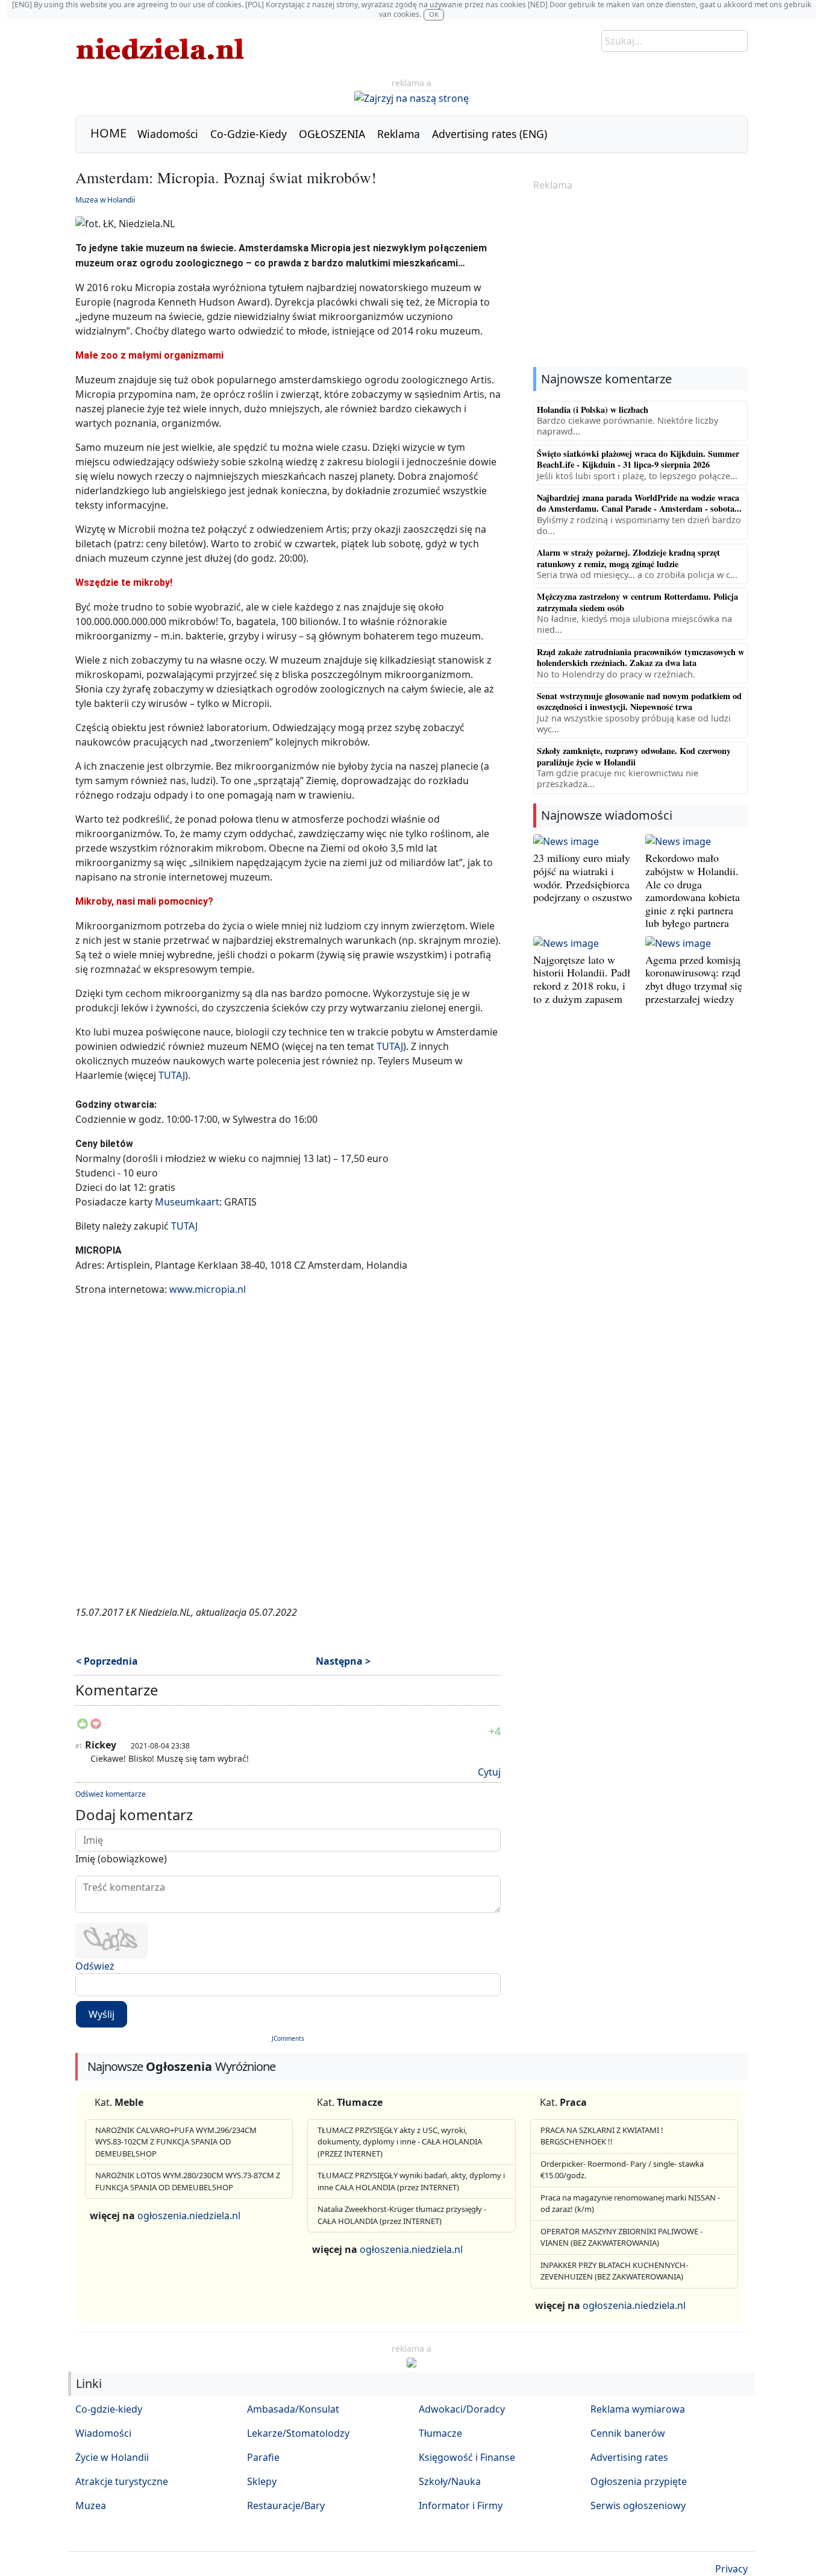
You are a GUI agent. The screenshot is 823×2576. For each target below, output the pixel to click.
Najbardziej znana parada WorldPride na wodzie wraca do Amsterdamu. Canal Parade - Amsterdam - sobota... (639, 503)
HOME (108, 133)
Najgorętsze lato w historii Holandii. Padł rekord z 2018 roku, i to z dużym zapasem (582, 979)
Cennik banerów (628, 2433)
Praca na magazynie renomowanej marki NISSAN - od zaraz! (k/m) (630, 2204)
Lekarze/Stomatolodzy (298, 2433)
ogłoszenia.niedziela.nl (189, 2216)
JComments (288, 2038)
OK (434, 14)
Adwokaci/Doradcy (462, 2409)
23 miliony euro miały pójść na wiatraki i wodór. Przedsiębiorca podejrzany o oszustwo (583, 877)
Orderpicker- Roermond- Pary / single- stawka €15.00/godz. (622, 2170)
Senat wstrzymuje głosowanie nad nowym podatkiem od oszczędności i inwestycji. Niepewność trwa (639, 701)
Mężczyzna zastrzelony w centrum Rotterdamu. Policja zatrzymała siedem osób (637, 602)
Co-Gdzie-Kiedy (249, 134)
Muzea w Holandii (105, 200)
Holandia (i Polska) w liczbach (593, 410)
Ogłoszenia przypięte (639, 2481)
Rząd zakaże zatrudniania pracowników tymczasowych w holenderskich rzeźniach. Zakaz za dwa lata (640, 657)
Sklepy (262, 2481)
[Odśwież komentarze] (159, 1693)
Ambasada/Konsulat (293, 2409)
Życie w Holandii (112, 2457)
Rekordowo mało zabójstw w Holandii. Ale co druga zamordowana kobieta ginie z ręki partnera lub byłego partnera (693, 890)
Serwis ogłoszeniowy (638, 2505)
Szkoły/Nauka (450, 2481)
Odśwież (95, 1966)
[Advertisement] (640, 280)
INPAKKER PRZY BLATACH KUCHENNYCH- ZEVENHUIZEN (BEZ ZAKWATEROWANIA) (614, 2271)
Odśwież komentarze (111, 1794)
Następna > (343, 1661)
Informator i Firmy (461, 2505)
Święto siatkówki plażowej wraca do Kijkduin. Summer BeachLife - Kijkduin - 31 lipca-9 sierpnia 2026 (638, 459)
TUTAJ (390, 1046)
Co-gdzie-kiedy (109, 2409)
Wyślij (102, 2014)
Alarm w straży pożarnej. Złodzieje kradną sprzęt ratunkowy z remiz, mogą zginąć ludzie (628, 558)
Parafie (263, 2457)
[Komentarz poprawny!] (83, 1727)
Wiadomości (168, 134)
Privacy (731, 2569)
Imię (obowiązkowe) (121, 1859)
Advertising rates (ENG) (490, 134)
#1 (79, 1746)
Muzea (91, 2505)
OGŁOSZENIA (332, 134)
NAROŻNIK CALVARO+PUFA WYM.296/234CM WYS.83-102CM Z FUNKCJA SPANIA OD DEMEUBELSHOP (176, 2142)
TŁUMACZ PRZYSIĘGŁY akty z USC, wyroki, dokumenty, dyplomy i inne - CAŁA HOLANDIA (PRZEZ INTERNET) (400, 2142)
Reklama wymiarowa (638, 2409)
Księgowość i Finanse (467, 2457)
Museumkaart (187, 1202)
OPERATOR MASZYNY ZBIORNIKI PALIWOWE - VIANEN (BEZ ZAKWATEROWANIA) (621, 2237)
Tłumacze (440, 2433)
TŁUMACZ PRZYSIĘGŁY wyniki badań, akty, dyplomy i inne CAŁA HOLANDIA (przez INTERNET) (411, 2181)
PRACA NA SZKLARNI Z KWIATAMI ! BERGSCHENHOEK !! (602, 2136)
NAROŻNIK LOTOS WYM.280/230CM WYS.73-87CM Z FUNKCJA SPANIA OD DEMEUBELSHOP (188, 2181)
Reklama (399, 134)
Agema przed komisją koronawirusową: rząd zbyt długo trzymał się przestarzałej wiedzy (694, 979)
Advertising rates (629, 2457)
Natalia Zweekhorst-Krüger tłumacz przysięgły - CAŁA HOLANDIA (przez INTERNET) (402, 2215)
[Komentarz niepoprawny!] (96, 1727)
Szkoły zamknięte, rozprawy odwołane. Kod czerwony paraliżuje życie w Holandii (634, 756)
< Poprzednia (107, 1661)
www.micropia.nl (208, 1289)
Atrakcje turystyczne (122, 2481)
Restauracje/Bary (286, 2505)
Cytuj (489, 1772)
